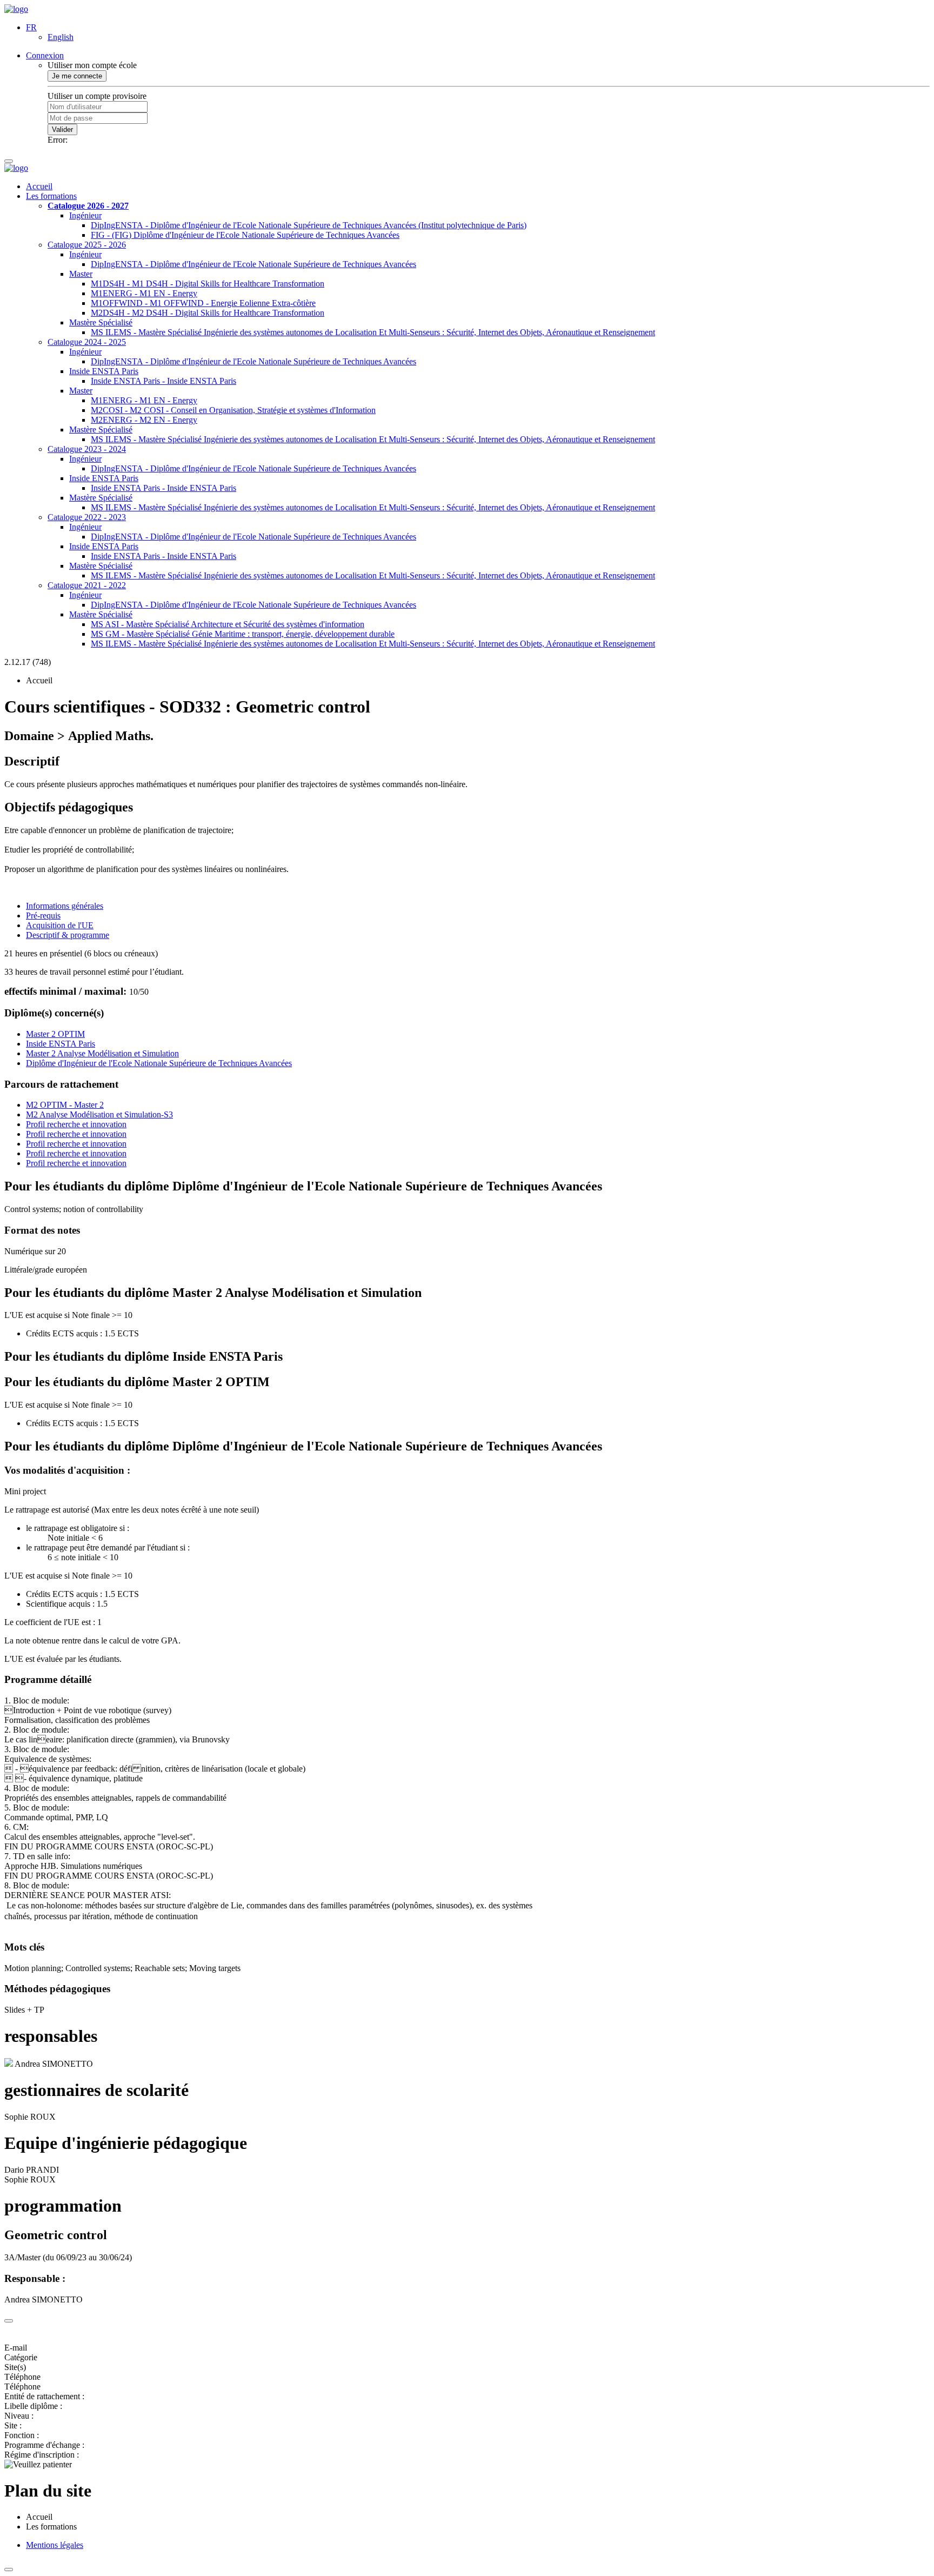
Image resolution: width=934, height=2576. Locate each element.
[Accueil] (16, 9)
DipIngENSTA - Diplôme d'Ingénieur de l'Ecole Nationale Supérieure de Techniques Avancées (253, 264)
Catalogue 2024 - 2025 (87, 342)
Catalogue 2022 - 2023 (87, 517)
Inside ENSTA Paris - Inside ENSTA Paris (164, 381)
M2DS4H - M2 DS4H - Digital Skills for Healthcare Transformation (208, 313)
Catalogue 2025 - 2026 (87, 245)
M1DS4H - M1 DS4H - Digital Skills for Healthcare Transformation (208, 284)
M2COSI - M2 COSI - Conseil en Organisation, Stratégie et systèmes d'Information (233, 410)
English (61, 37)
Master (81, 274)
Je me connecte (77, 76)
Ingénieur (85, 215)
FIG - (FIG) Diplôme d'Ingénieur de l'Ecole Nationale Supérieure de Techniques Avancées (245, 235)
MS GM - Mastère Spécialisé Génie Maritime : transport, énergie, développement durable (243, 634)
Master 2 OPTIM (55, 1034)
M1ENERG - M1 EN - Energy (144, 293)
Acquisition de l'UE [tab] (60, 925)
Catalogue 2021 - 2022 (87, 585)
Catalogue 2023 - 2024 (87, 449)
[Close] (9, 2321)
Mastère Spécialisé (101, 322)
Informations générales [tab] (65, 906)
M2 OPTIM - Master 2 (65, 1105)
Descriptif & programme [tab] (68, 935)
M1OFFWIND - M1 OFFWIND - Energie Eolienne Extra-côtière (203, 303)
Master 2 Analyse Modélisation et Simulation (102, 1053)
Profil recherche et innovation (76, 1124)
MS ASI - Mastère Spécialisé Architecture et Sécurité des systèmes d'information (228, 624)
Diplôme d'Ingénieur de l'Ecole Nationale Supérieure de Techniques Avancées (159, 1063)
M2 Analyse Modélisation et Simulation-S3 (99, 1114)
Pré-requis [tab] (43, 916)
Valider (62, 129)
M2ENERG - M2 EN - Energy (144, 420)
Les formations (51, 196)
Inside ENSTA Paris (104, 371)
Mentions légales (55, 2545)
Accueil (39, 186)
